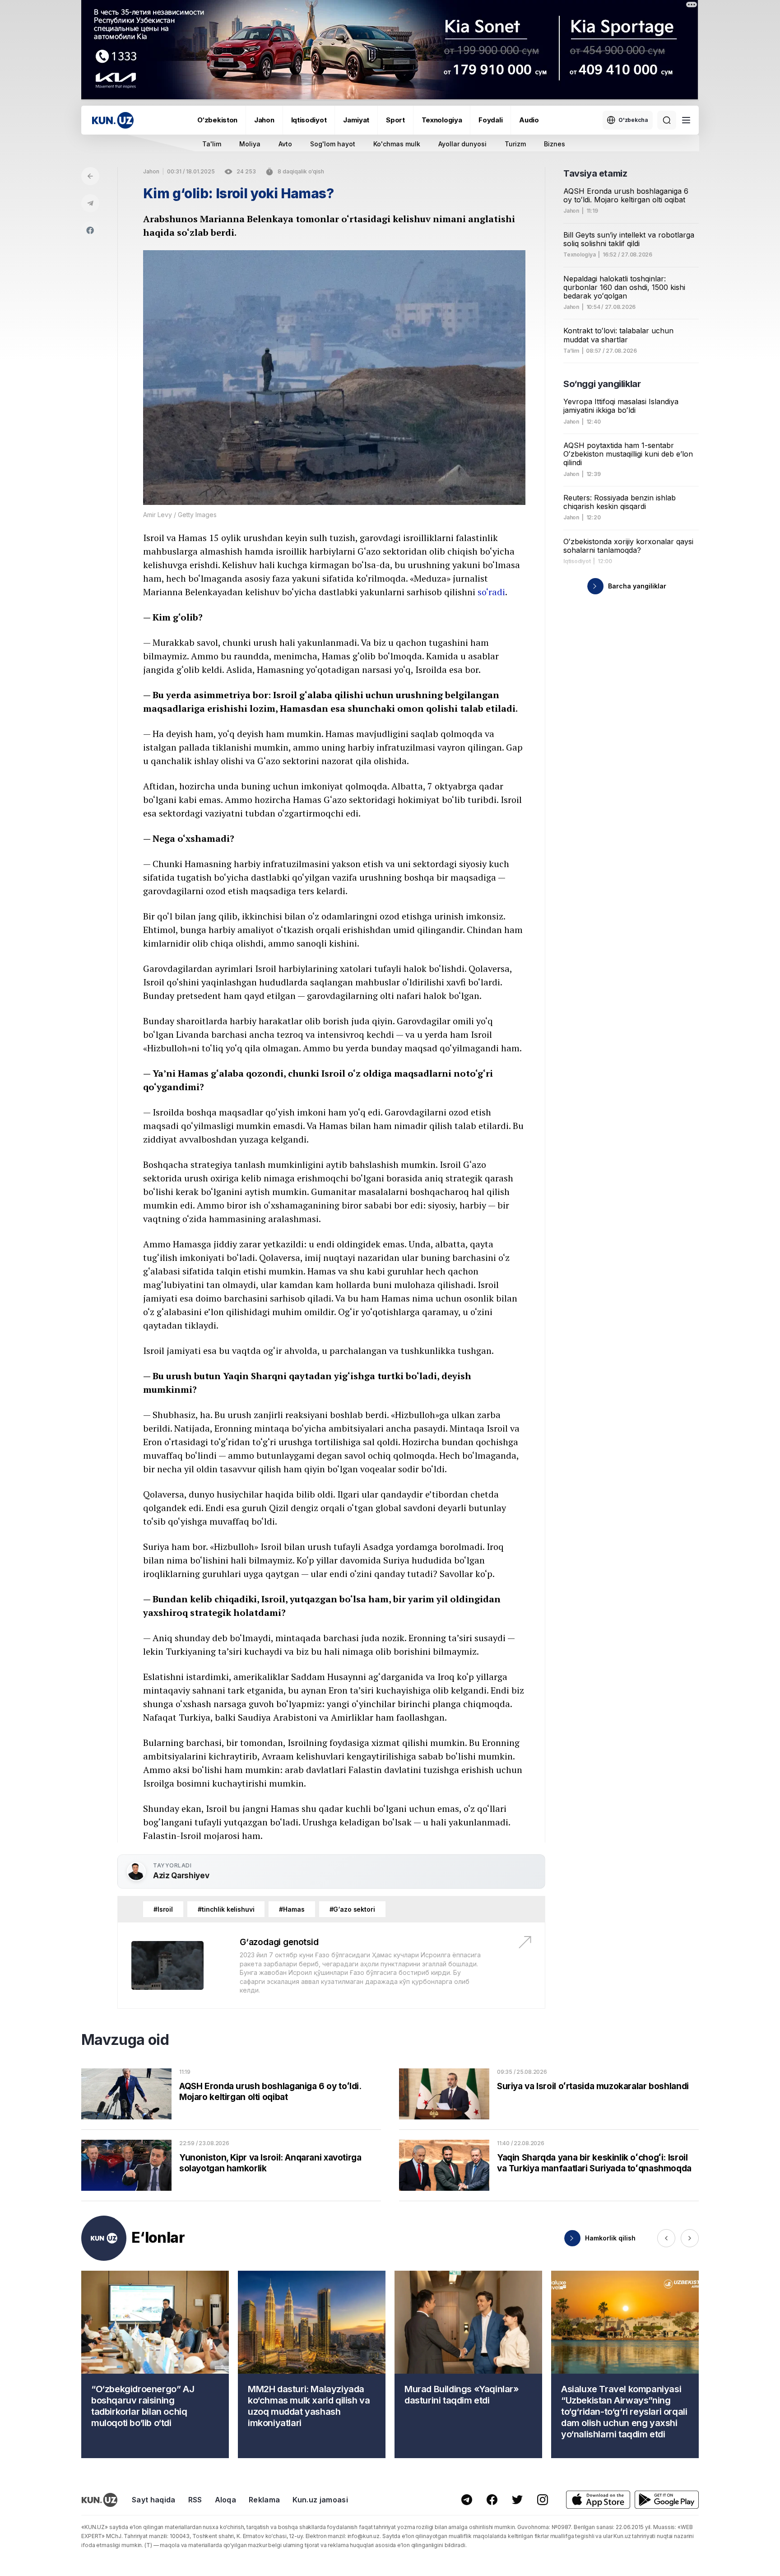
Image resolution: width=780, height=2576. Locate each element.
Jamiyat (356, 120)
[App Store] (598, 2500)
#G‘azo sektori (352, 1909)
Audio (529, 120)
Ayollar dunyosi (462, 144)
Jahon (264, 120)
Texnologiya (442, 120)
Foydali (490, 120)
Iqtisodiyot (309, 120)
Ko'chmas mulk (397, 144)
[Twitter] (517, 2500)
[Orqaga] (90, 176)
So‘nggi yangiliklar (602, 384)
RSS (195, 2500)
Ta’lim (571, 351)
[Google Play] (667, 2500)
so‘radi (491, 592)
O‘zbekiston (217, 120)
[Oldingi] (666, 2238)
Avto (285, 144)
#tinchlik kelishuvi (226, 1909)
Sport (395, 120)
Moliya (250, 144)
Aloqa (226, 2500)
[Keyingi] (690, 2238)
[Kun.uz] (113, 120)
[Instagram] (543, 2500)
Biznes (555, 144)
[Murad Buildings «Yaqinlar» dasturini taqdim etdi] (468, 2364)
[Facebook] (90, 230)
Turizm (515, 144)
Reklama (264, 2500)
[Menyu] (686, 120)
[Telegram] (90, 203)
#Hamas (292, 1909)
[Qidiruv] (667, 120)
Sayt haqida (154, 2500)
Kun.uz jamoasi (320, 2500)
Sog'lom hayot (333, 144)
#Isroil (163, 1909)
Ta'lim (212, 144)
